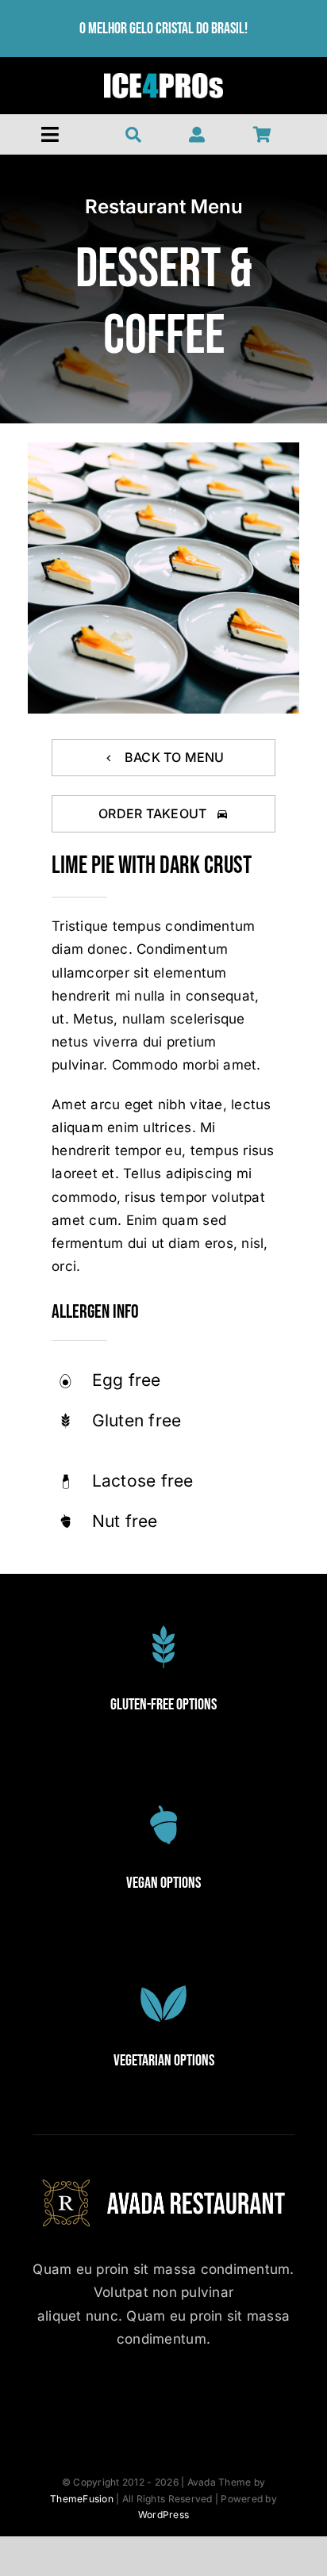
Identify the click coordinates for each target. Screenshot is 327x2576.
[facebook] (77, 2396)
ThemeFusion (82, 2499)
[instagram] (164, 2396)
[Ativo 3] (163, 79)
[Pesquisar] (133, 135)
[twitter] (120, 2396)
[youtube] (208, 2396)
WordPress (163, 2515)
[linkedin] (251, 2396)
